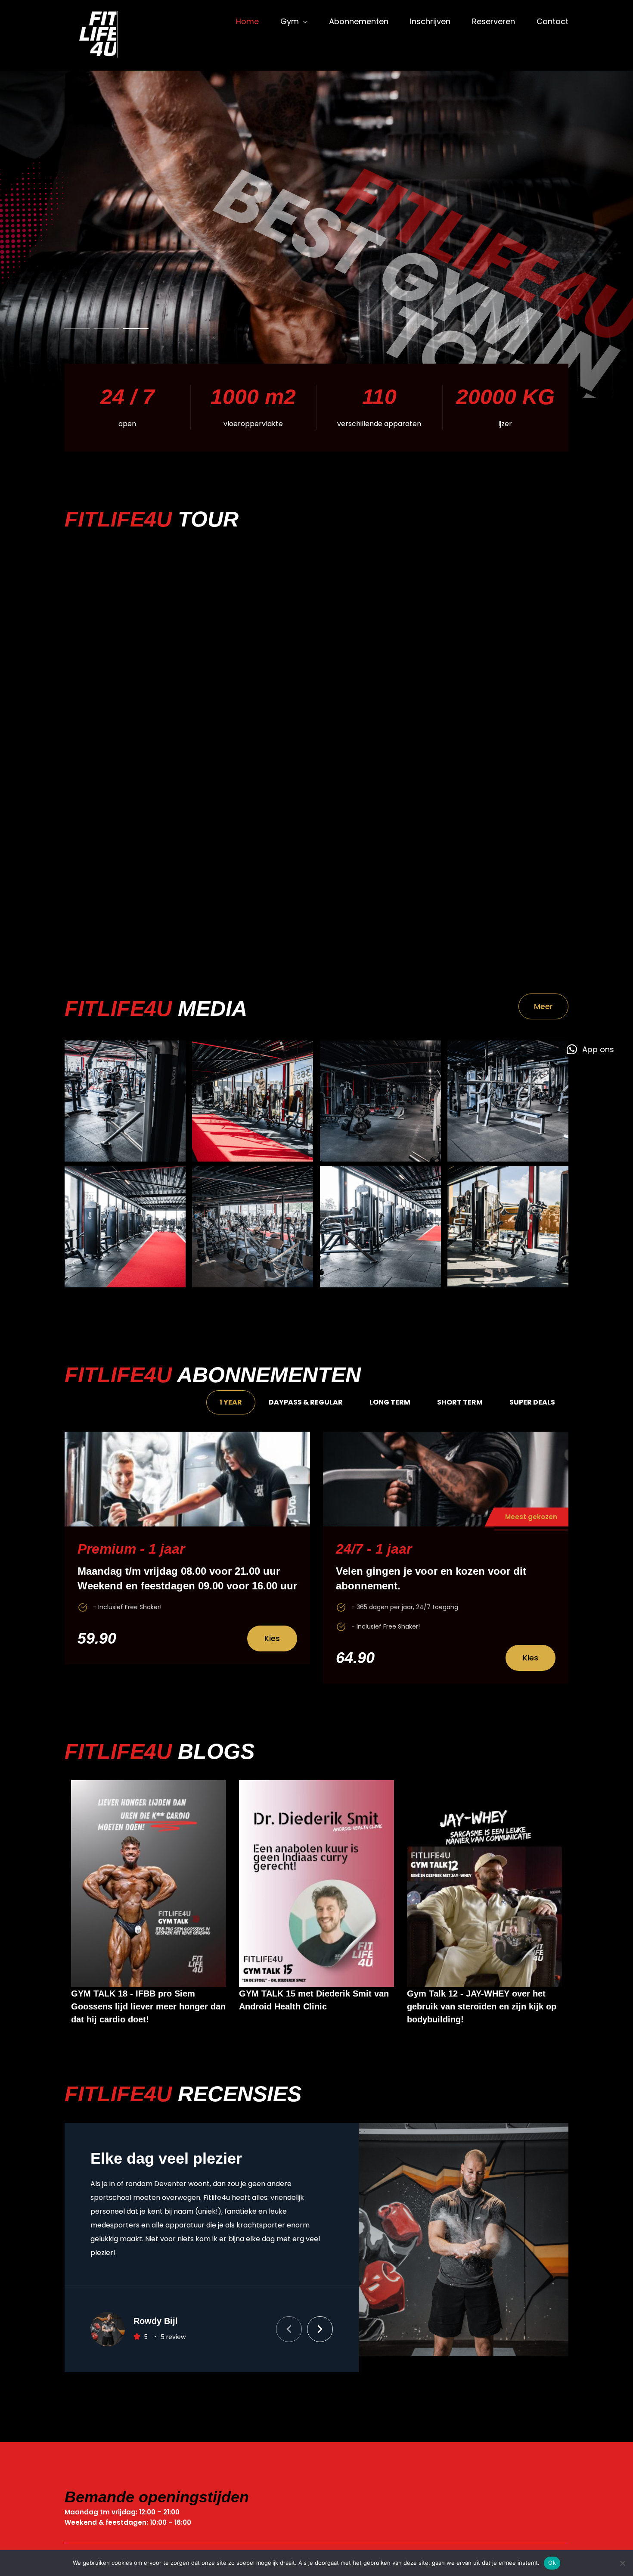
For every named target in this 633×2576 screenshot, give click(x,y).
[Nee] (622, 2563)
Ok (552, 2563)
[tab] (231, 1402)
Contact (552, 21)
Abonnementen (359, 21)
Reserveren (493, 21)
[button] (289, 2313)
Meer (543, 1006)
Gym (290, 21)
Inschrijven (430, 21)
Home (247, 21)
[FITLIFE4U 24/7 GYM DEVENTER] (105, 35)
